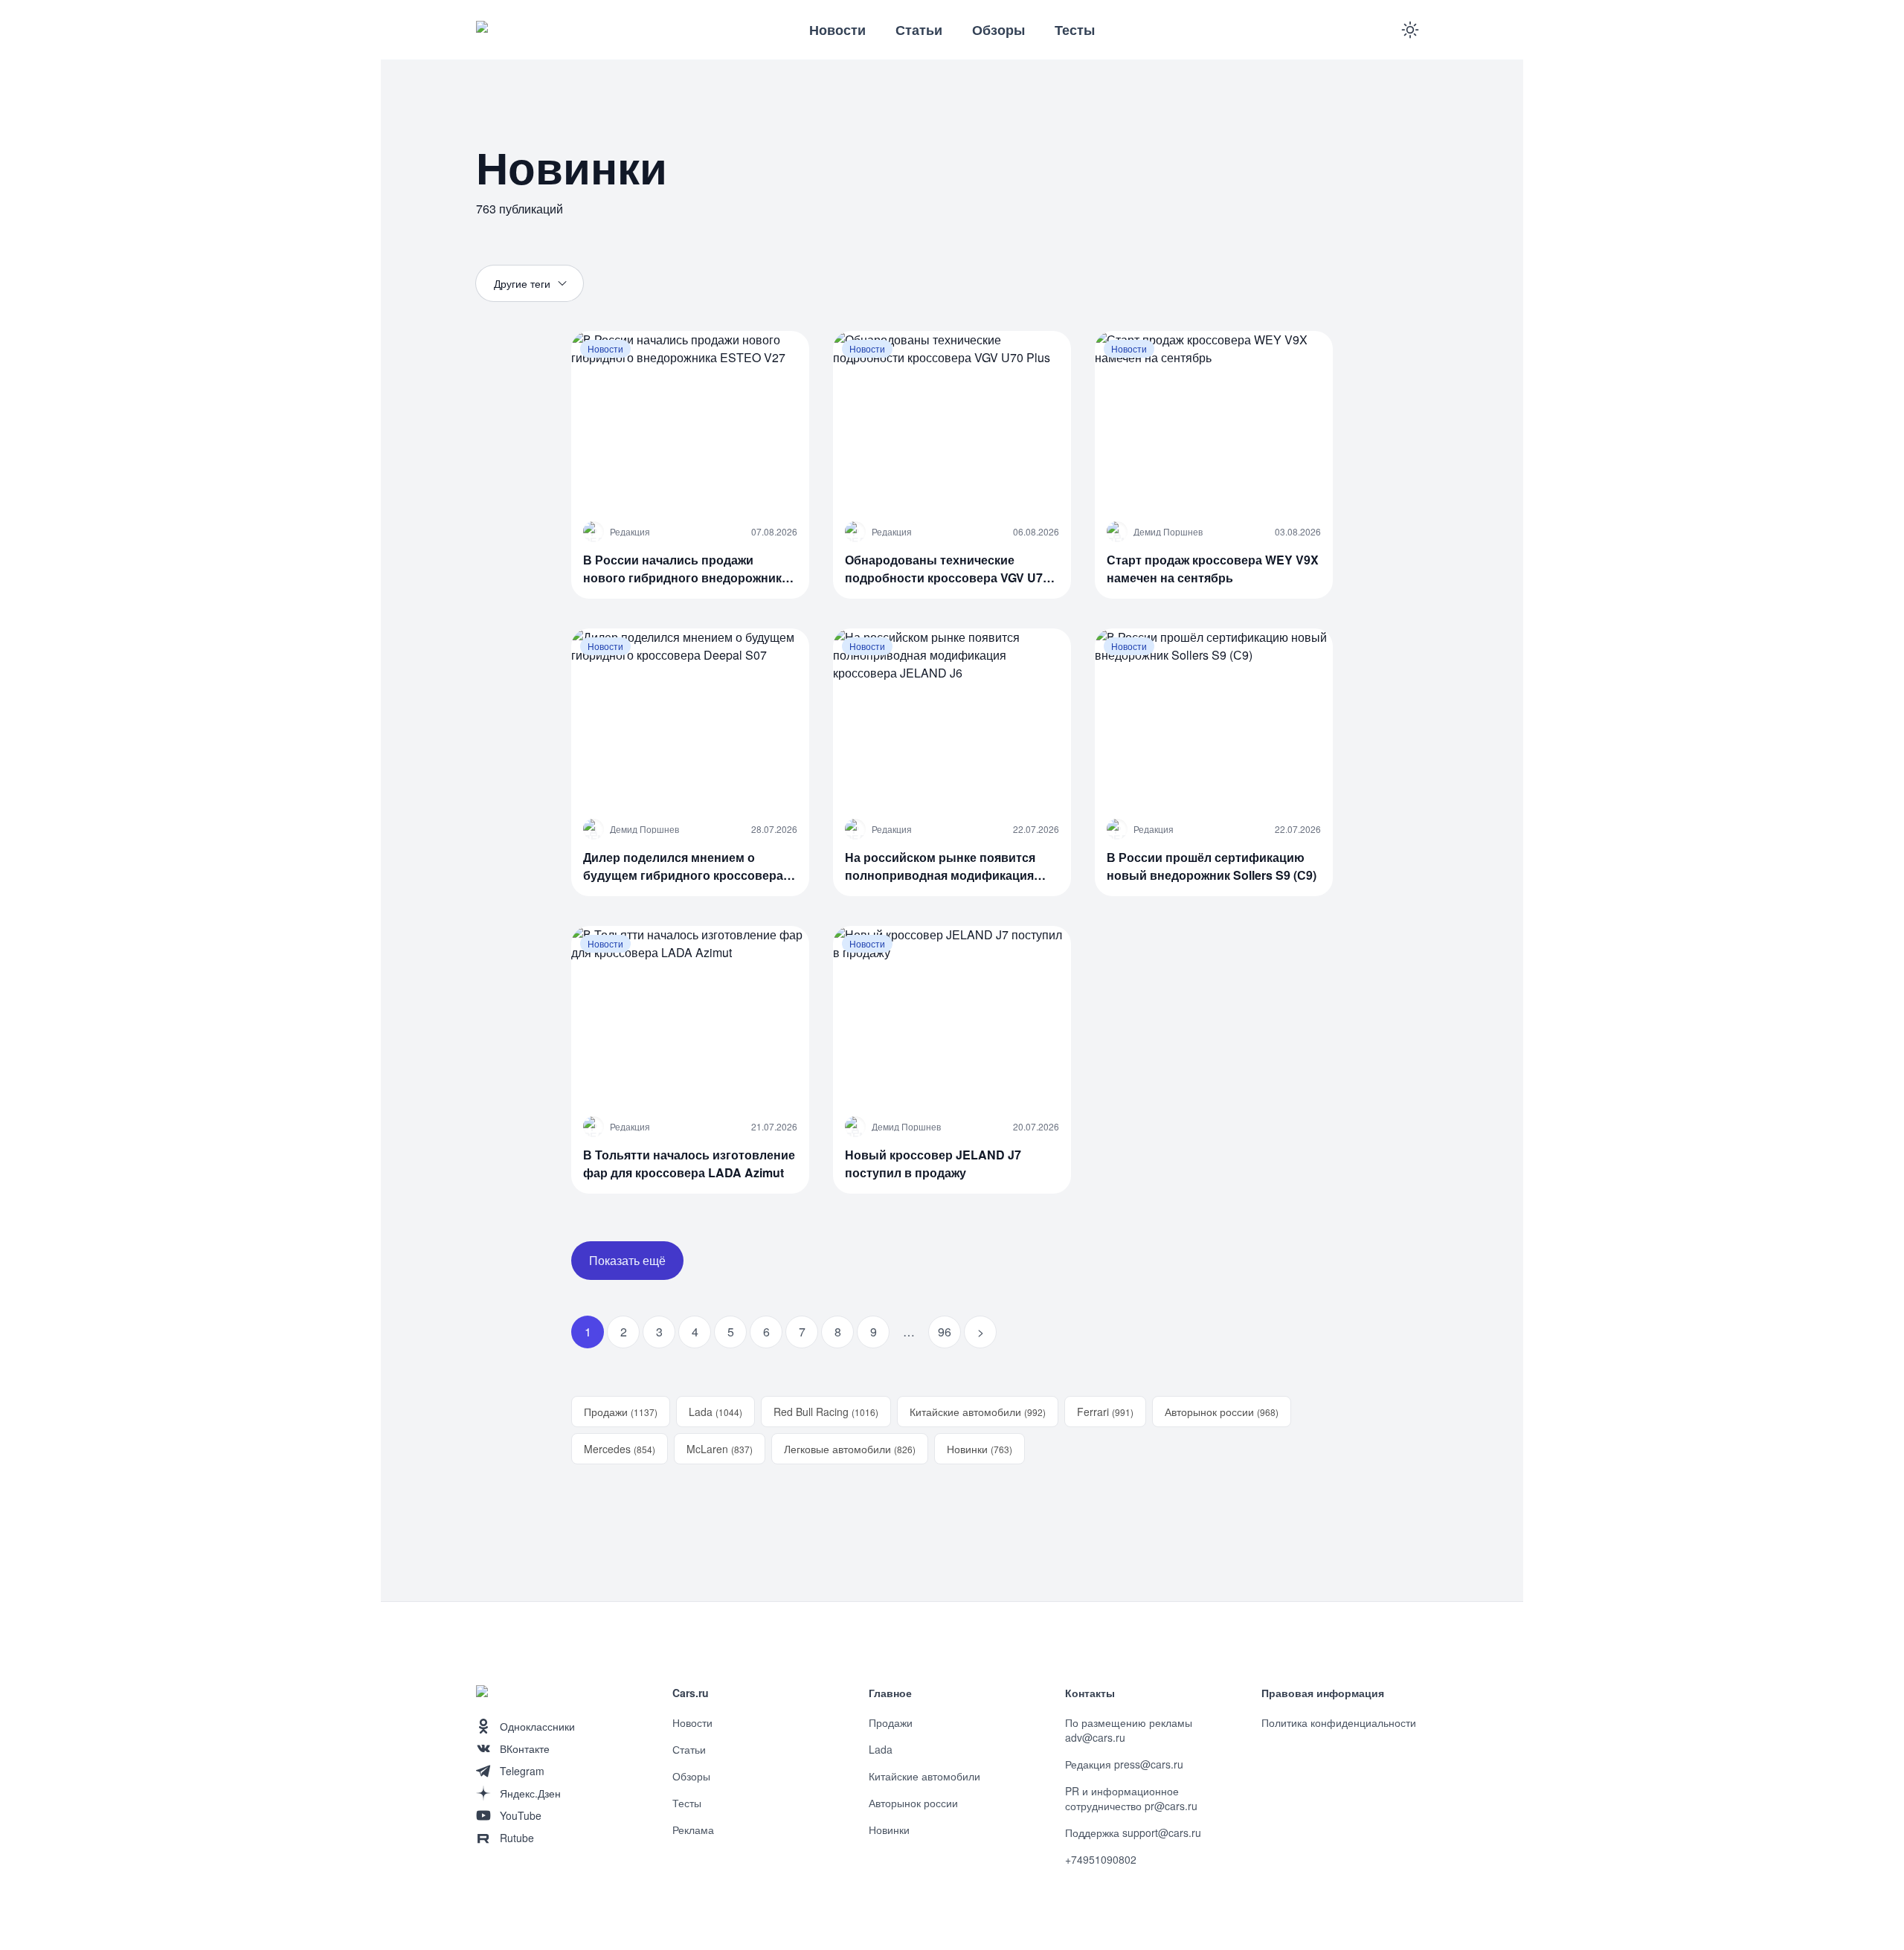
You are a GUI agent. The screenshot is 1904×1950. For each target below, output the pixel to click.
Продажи (621, 1412)
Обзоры (998, 30)
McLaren (720, 1449)
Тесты (1075, 30)
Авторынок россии (1222, 1412)
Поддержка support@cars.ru (1133, 1832)
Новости (837, 30)
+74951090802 (1101, 1859)
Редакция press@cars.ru (1124, 1764)
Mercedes (620, 1449)
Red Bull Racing (826, 1412)
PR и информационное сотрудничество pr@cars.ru (1131, 1798)
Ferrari (1105, 1412)
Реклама (693, 1830)
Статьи (919, 30)
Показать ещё (627, 1260)
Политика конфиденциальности (1339, 1722)
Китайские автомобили (978, 1412)
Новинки (980, 1449)
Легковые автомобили (850, 1449)
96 (945, 1332)
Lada (715, 1412)
